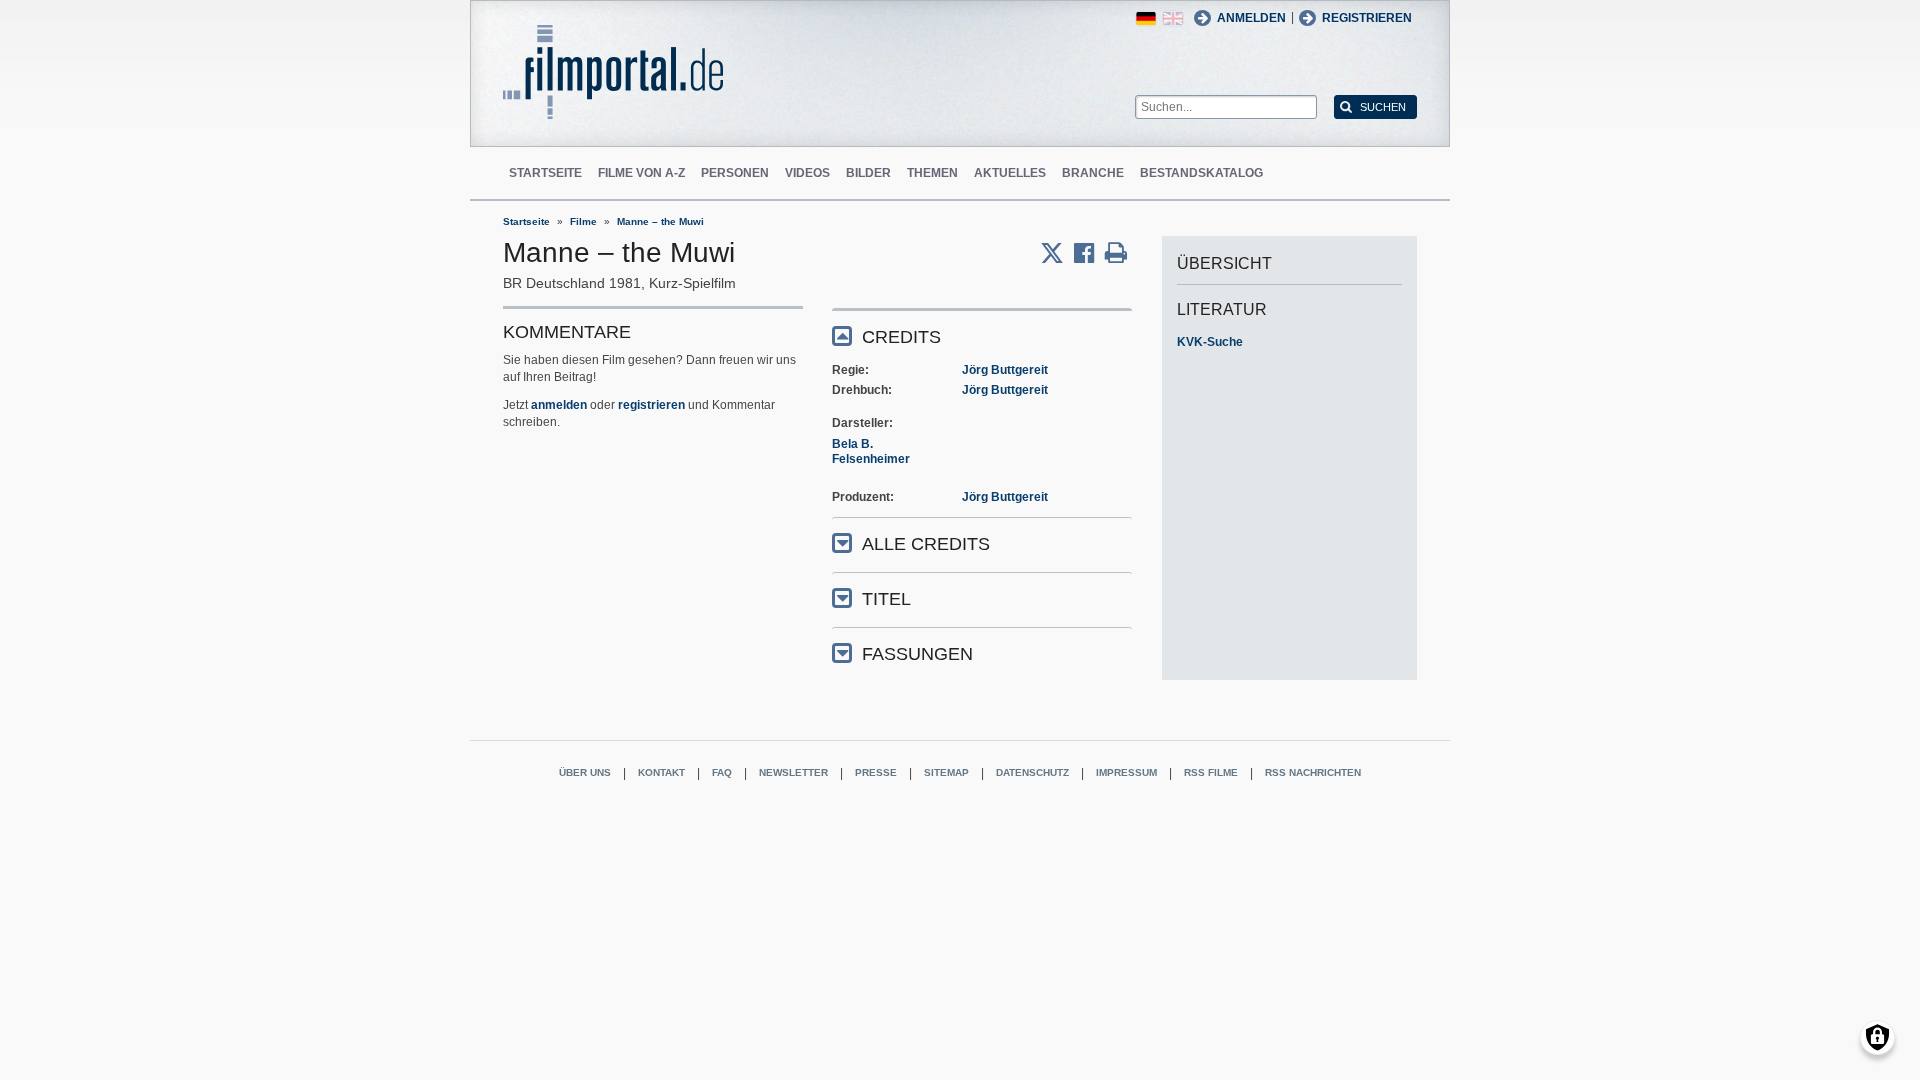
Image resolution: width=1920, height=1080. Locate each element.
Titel (886, 599)
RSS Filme (1211, 772)
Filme (583, 221)
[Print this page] (1116, 253)
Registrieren (1367, 18)
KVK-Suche (1210, 342)
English (1173, 18)
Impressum (1126, 772)
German (1146, 18)
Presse (876, 772)
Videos (807, 173)
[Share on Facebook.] (1089, 253)
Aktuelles (1010, 173)
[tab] (982, 335)
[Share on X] (1057, 253)
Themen (932, 173)
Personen (735, 173)
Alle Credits (926, 544)
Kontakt (661, 772)
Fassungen (917, 654)
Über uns (585, 772)
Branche (1093, 173)
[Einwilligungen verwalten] (1877, 1037)
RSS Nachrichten (1313, 772)
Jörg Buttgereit (1005, 370)
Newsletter (793, 772)
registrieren (651, 405)
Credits (901, 337)
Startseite (545, 173)
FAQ (722, 772)
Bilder (868, 173)
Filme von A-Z (641, 173)
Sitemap (946, 772)
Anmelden (1251, 18)
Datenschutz (1032, 772)
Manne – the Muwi (660, 221)
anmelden (559, 405)
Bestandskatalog (1201, 173)
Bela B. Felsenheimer (871, 452)
